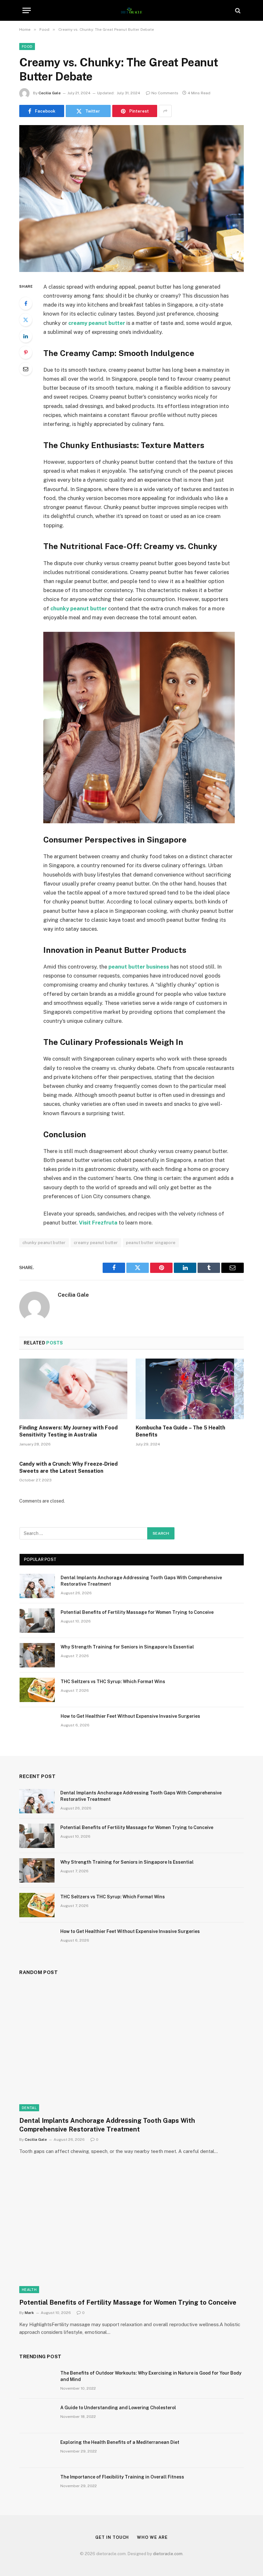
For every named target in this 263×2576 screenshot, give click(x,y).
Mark (29, 2313)
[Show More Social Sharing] (165, 111)
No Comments (165, 93)
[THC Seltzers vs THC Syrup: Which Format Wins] (37, 1690)
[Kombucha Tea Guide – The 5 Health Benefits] (190, 1389)
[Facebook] (26, 303)
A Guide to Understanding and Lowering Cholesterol (118, 2408)
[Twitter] (26, 320)
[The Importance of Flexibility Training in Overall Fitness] (37, 2485)
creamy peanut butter (96, 1243)
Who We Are (152, 2537)
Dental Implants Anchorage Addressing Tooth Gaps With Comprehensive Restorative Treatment (141, 1581)
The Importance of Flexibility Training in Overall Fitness (122, 2477)
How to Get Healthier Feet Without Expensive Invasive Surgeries (130, 1716)
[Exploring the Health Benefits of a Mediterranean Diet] (37, 2451)
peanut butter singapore (151, 1243)
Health (29, 2290)
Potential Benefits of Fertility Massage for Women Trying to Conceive (137, 1612)
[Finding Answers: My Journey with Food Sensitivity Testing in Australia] (73, 1389)
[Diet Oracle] (132, 10)
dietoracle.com (168, 2554)
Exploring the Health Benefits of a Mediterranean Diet (120, 2442)
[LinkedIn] (26, 336)
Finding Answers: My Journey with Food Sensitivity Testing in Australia (68, 1431)
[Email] (26, 369)
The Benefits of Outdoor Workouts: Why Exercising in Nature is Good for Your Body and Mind (151, 2376)
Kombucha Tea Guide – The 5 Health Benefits (180, 1431)
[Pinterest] (26, 352)
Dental (29, 2108)
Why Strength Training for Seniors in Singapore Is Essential (127, 1647)
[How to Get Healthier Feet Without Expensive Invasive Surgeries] (37, 1724)
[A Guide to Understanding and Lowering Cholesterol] (37, 2416)
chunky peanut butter (44, 1243)
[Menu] (27, 10)
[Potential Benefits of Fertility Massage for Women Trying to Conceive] (37, 1621)
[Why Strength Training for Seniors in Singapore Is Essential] (37, 1655)
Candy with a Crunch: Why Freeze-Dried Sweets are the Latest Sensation (68, 1467)
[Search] (237, 10)
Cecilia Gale (50, 93)
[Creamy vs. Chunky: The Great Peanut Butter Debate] (131, 198)
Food (27, 47)
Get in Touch (112, 2537)
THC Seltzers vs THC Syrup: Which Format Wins (113, 1682)
